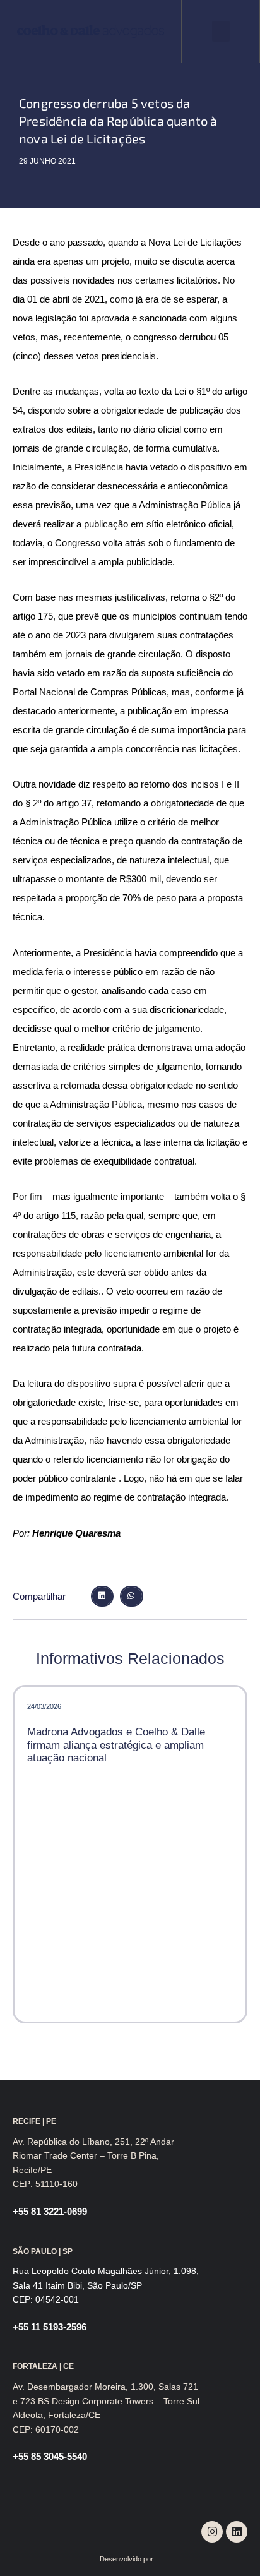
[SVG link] (91, 31)
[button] (221, 31)
